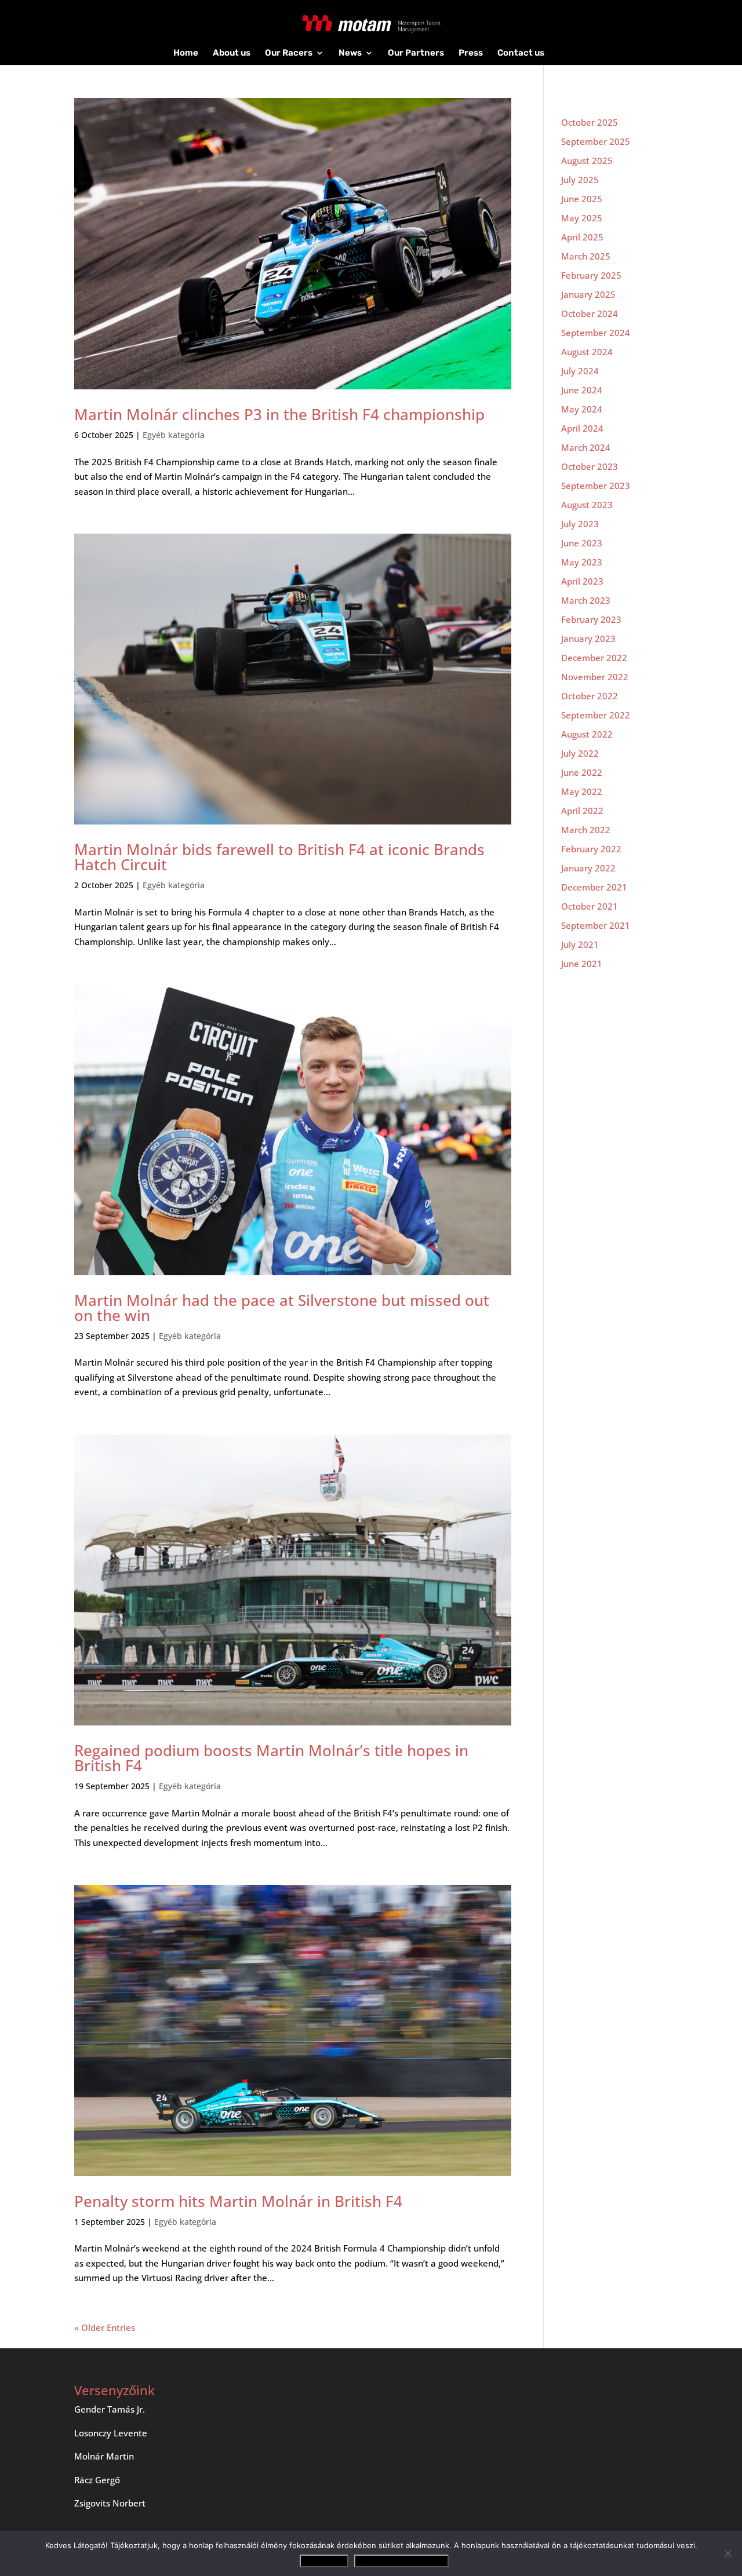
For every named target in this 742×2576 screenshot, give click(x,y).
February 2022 (591, 849)
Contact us (521, 53)
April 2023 (582, 581)
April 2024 (582, 428)
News (350, 53)
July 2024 (580, 371)
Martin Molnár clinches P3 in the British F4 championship (279, 414)
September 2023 (596, 486)
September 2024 (596, 333)
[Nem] (728, 2553)
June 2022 (582, 772)
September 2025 (596, 141)
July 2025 (580, 180)
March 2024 (586, 447)
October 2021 (590, 906)
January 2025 (588, 294)
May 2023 (582, 562)
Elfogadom (324, 2561)
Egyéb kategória (174, 435)
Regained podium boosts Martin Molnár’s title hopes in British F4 (271, 1758)
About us (232, 53)
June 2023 (582, 543)
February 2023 (591, 619)
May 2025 (582, 218)
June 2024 (582, 390)
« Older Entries (105, 2327)
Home (186, 53)
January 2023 (588, 638)
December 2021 (594, 887)
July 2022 (580, 753)
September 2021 (596, 925)
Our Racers (289, 53)
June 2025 (582, 199)
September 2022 (596, 715)
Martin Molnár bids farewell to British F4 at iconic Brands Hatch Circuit (279, 857)
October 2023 (590, 466)
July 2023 (580, 524)
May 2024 (582, 409)
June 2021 (582, 964)
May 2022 (582, 791)
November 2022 (595, 677)
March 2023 (586, 600)
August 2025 (587, 160)
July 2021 (580, 944)
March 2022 (586, 830)
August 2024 (587, 352)
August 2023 (587, 505)
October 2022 (590, 696)
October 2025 (590, 122)
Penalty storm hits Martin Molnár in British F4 (240, 2201)
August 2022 (587, 734)
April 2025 (582, 237)
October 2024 (590, 313)
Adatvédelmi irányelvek (401, 2561)
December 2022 (594, 658)
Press (471, 53)
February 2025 (591, 275)
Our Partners (416, 53)
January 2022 (588, 868)
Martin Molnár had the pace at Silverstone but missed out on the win (282, 1308)
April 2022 (582, 811)
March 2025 (586, 256)
